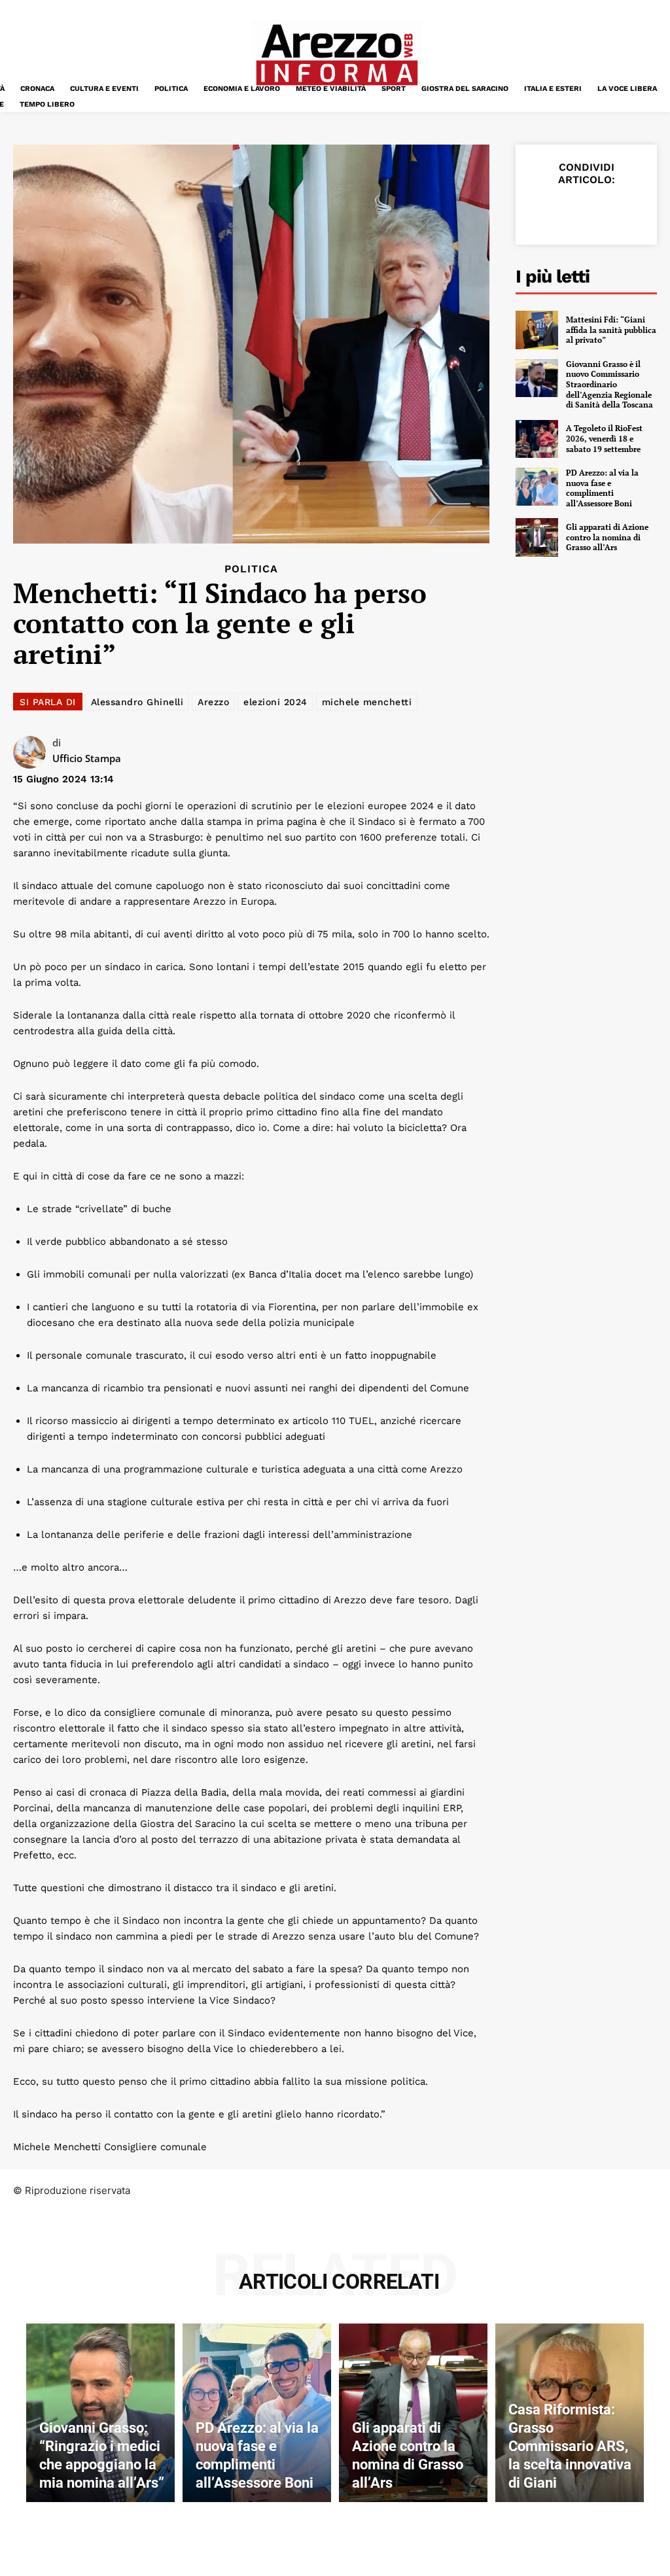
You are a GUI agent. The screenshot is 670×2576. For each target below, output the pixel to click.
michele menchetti (367, 702)
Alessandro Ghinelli (137, 702)
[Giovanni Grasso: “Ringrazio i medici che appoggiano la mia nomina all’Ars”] (100, 2412)
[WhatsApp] (632, 211)
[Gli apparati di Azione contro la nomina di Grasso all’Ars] (537, 537)
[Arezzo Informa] (336, 55)
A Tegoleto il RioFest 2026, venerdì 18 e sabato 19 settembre (604, 438)
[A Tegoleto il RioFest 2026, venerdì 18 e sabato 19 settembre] (537, 439)
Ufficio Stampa (87, 758)
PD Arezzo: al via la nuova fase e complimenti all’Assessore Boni (602, 488)
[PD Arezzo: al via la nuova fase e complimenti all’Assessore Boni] (537, 487)
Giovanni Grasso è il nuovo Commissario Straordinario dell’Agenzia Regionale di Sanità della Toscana (609, 384)
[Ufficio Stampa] (33, 752)
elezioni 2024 (275, 702)
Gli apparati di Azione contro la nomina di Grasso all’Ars (607, 537)
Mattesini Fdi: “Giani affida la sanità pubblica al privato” (611, 330)
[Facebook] (542, 211)
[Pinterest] (602, 211)
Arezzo (213, 702)
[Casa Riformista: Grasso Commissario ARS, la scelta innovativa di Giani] (570, 2412)
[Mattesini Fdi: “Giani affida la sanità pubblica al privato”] (537, 330)
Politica (251, 569)
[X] (572, 211)
